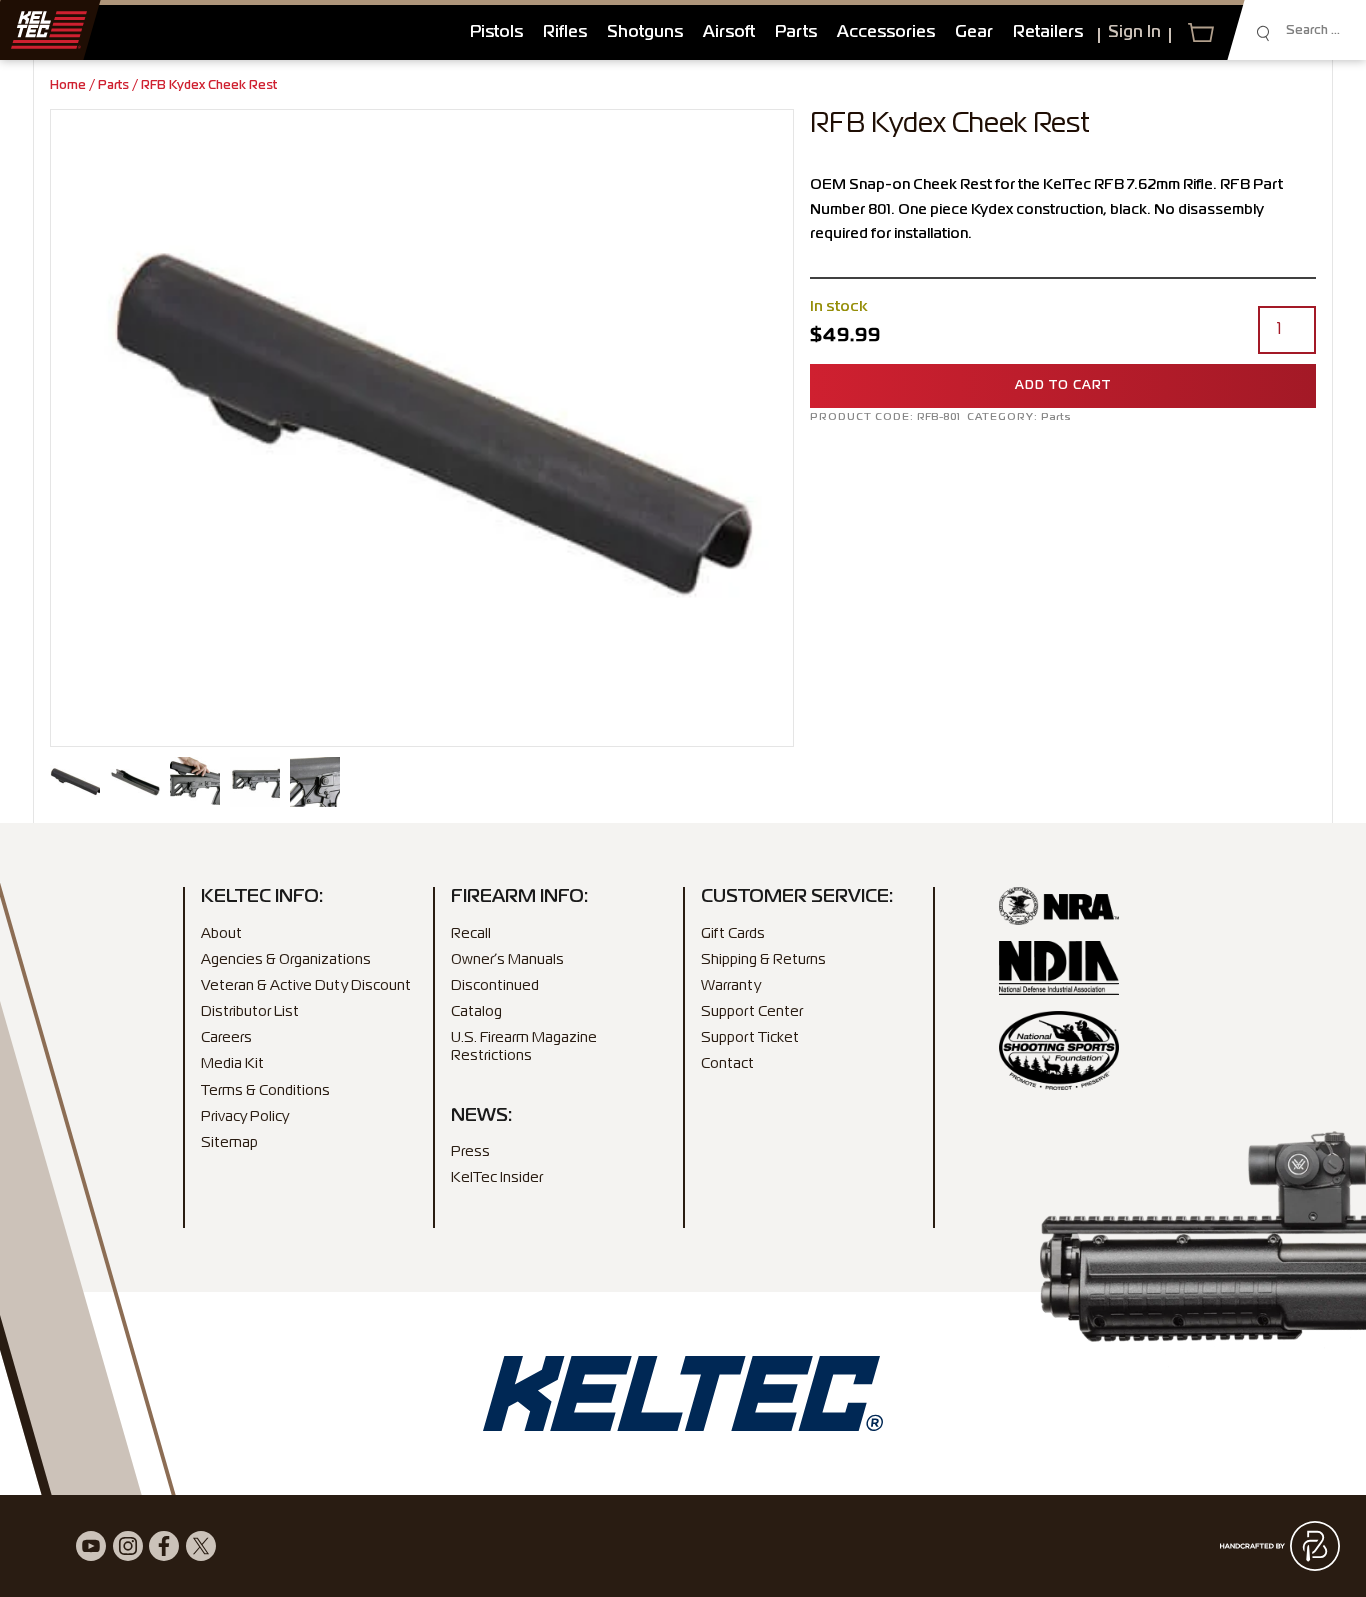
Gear (974, 33)
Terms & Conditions (265, 1091)
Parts (796, 33)
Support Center (752, 1012)
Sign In (1134, 33)
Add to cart (1063, 386)
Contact (727, 1064)
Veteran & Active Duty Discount (306, 986)
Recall (471, 934)
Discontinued (495, 986)
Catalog (476, 1012)
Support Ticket (750, 1038)
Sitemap (229, 1143)
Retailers (1048, 33)
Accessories (886, 33)
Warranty (731, 986)
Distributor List (250, 1012)
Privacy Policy (245, 1117)
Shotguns (645, 33)
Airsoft (729, 33)
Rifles (565, 33)
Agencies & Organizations (286, 960)
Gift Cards (733, 934)
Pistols (496, 33)
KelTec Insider (497, 1178)
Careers (226, 1038)
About (221, 934)
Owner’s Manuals (507, 960)
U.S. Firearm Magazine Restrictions (524, 1047)
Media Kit (232, 1064)
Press (470, 1152)
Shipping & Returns (763, 960)
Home (68, 86)
